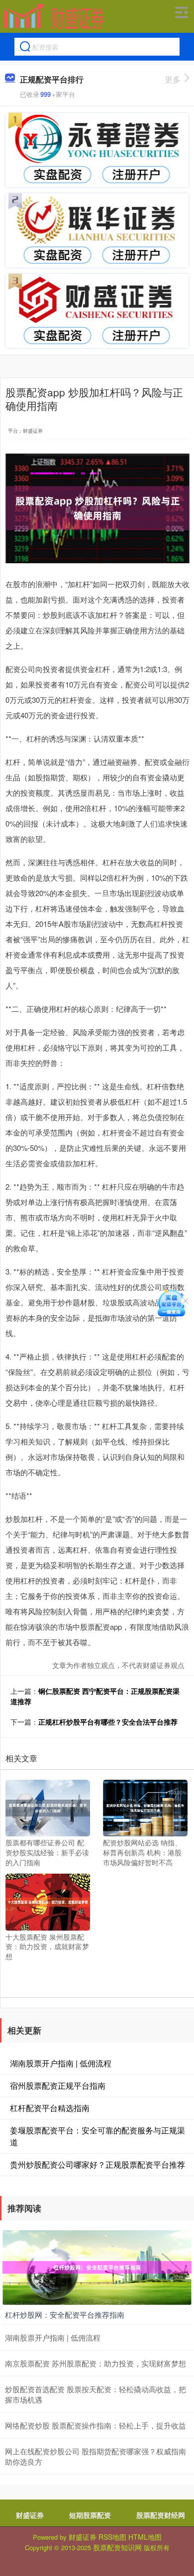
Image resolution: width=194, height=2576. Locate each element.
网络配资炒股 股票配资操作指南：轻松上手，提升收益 (96, 2425)
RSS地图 (112, 2537)
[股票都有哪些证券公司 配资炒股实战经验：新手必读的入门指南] (48, 1807)
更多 (173, 79)
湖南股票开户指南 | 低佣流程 (61, 2063)
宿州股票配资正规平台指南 (58, 2085)
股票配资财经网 (161, 2515)
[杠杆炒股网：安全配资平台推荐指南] (97, 2267)
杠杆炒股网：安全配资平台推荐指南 (65, 2314)
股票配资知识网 (117, 2547)
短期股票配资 (90, 2515)
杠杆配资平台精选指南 (50, 2108)
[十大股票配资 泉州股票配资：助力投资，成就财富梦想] (48, 1901)
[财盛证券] (54, 16)
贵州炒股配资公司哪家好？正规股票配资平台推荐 (97, 2164)
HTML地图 (145, 2537)
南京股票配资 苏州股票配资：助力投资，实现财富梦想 (96, 2363)
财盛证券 (30, 2515)
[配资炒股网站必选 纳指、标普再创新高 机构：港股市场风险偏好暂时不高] (145, 1807)
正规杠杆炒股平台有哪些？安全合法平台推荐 (108, 1722)
